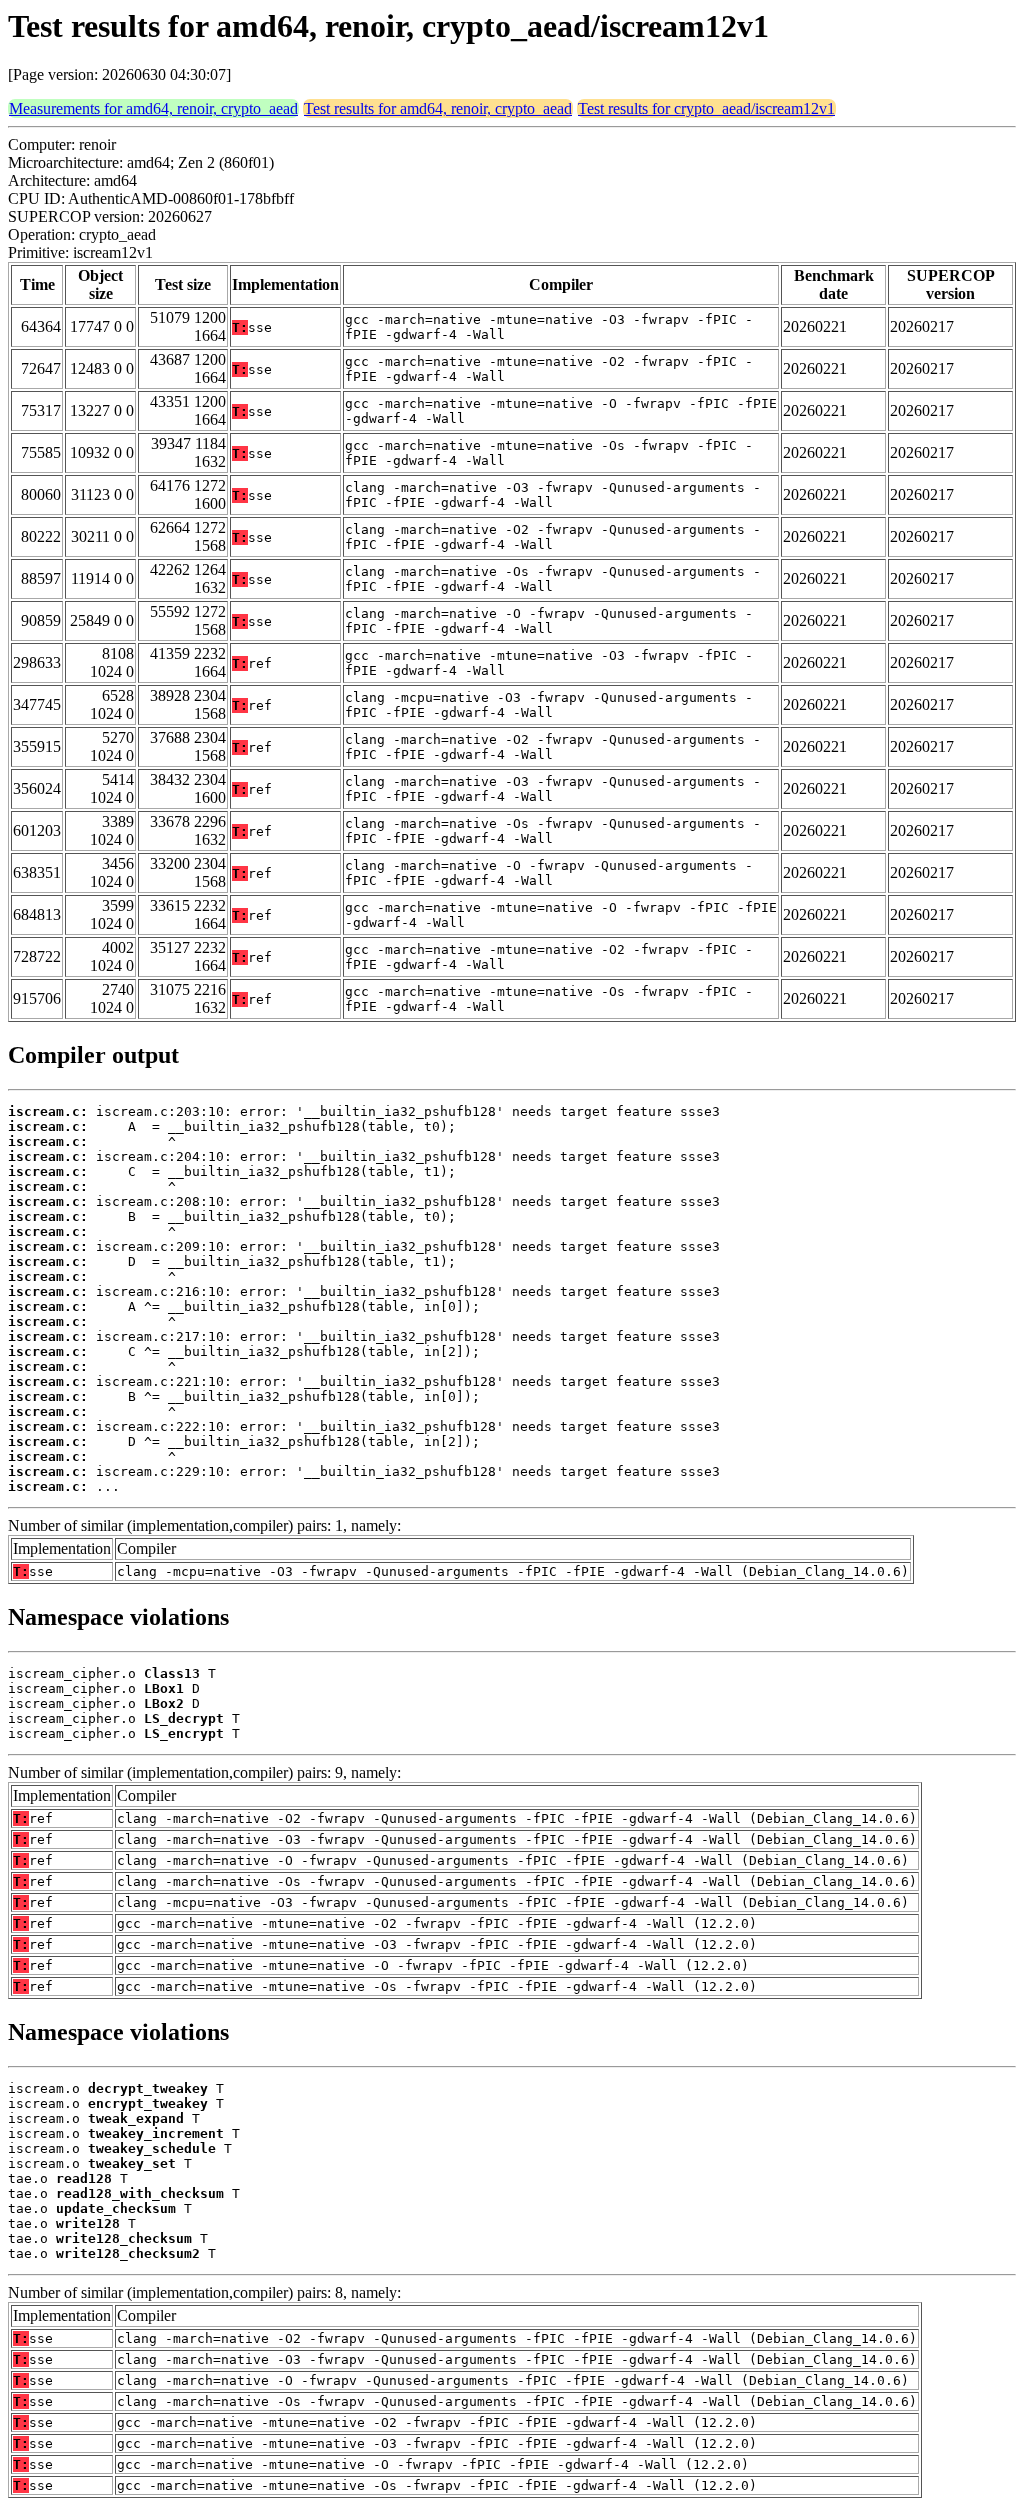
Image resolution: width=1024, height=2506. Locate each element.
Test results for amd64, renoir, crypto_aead (438, 108)
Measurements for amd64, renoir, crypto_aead (153, 108)
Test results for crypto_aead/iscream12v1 (706, 108)
